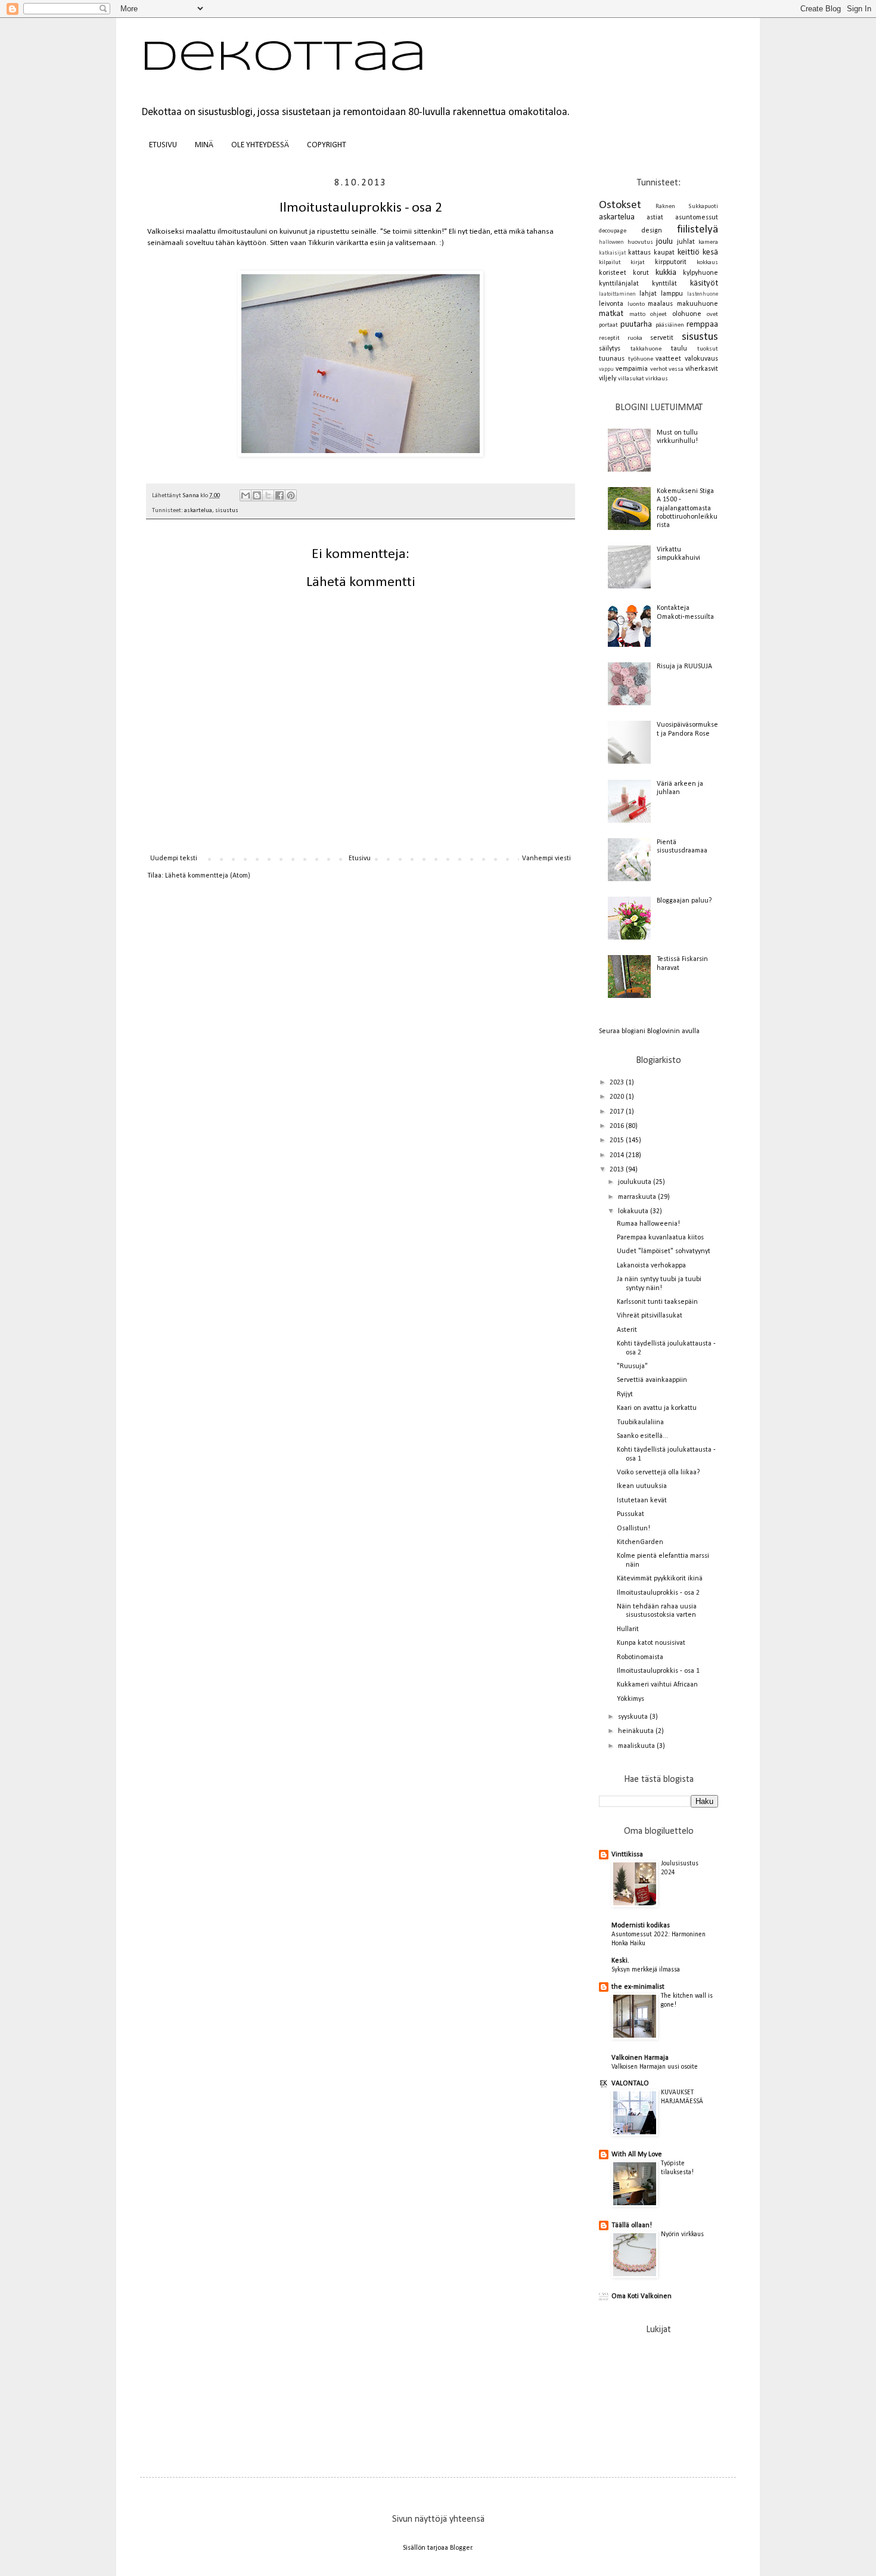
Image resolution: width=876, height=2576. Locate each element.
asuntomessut (697, 218)
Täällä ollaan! (632, 2225)
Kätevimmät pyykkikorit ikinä (660, 1579)
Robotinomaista (640, 1657)
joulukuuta (636, 1182)
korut (641, 273)
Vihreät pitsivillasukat (650, 1316)
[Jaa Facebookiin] (279, 495)
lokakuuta (634, 1211)
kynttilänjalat (619, 284)
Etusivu (360, 858)
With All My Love (637, 2155)
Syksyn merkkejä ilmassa (646, 1970)
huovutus (640, 242)
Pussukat (630, 1514)
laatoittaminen (617, 294)
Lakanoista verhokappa (651, 1266)
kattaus (639, 253)
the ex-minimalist (638, 1987)
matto (637, 314)
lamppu (672, 294)
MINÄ (204, 145)
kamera (708, 242)
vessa (676, 369)
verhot (659, 369)
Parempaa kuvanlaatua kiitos (660, 1238)
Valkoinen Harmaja (640, 2058)
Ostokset (620, 205)
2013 (618, 1170)
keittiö (689, 252)
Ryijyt (625, 1394)
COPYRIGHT (327, 145)
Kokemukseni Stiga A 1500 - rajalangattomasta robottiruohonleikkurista (687, 509)
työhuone (641, 359)
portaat (608, 325)
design (652, 231)
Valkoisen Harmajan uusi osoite (655, 2067)
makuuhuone (698, 304)
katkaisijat (612, 253)
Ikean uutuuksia (642, 1486)
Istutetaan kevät (642, 1501)
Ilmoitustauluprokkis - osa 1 (658, 1671)
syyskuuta (634, 1717)
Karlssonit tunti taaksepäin (657, 1302)
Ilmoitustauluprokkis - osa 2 (658, 1593)
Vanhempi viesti (546, 858)
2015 (618, 1140)
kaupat (664, 253)
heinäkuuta (637, 1731)
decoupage (613, 231)
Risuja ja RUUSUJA (684, 667)
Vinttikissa (627, 1855)
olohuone (687, 314)
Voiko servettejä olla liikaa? (658, 1473)
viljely (608, 379)
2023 (618, 1083)
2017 (618, 1112)
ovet (712, 314)
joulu (664, 242)
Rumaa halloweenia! (648, 1224)
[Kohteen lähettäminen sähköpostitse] (246, 495)
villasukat (631, 379)
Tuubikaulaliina (640, 1422)
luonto (636, 304)
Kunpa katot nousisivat (651, 1643)
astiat (655, 218)
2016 (618, 1126)
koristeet (613, 273)
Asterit (627, 1330)
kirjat (638, 263)
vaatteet (668, 359)
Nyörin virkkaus (682, 2234)
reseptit (609, 338)
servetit (662, 338)
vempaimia (632, 369)
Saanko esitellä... (642, 1436)
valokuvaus (701, 359)
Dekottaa (283, 58)
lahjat (648, 294)
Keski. (620, 1961)
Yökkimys (630, 1699)
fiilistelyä (698, 230)
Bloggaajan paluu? (684, 901)
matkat (611, 314)
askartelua (198, 511)
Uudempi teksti (174, 858)
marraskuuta (638, 1197)
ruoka (635, 338)
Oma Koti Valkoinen (642, 2296)
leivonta (611, 304)
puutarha (636, 325)
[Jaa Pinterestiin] (291, 495)
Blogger (461, 2548)
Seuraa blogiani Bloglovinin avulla (649, 1031)
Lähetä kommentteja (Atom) (208, 876)
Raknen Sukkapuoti (687, 207)
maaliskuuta (637, 1746)
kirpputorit (671, 262)
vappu (606, 369)
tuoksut (708, 349)
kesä (710, 252)
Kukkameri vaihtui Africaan (657, 1685)
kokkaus (707, 263)
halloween (611, 242)
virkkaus (657, 379)
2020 (618, 1097)
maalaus (660, 304)
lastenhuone (703, 294)
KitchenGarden (640, 1542)
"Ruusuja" (632, 1366)
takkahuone (646, 349)
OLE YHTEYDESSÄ (260, 145)
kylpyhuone (701, 273)
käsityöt (704, 283)
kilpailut (610, 263)
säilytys (610, 349)
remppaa (702, 325)
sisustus (227, 511)
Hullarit (628, 1629)
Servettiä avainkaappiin (652, 1380)
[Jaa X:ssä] (268, 495)
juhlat (686, 242)
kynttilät (664, 284)
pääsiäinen (670, 325)
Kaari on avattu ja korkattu (657, 1408)
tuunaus (612, 359)
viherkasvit (702, 369)
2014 (618, 1155)
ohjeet (658, 314)
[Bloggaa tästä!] (257, 495)
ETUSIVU (163, 145)
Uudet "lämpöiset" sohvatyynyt (664, 1251)
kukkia (666, 273)
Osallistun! (633, 1529)
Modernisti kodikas (641, 1926)
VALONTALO (630, 2084)
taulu (679, 349)
